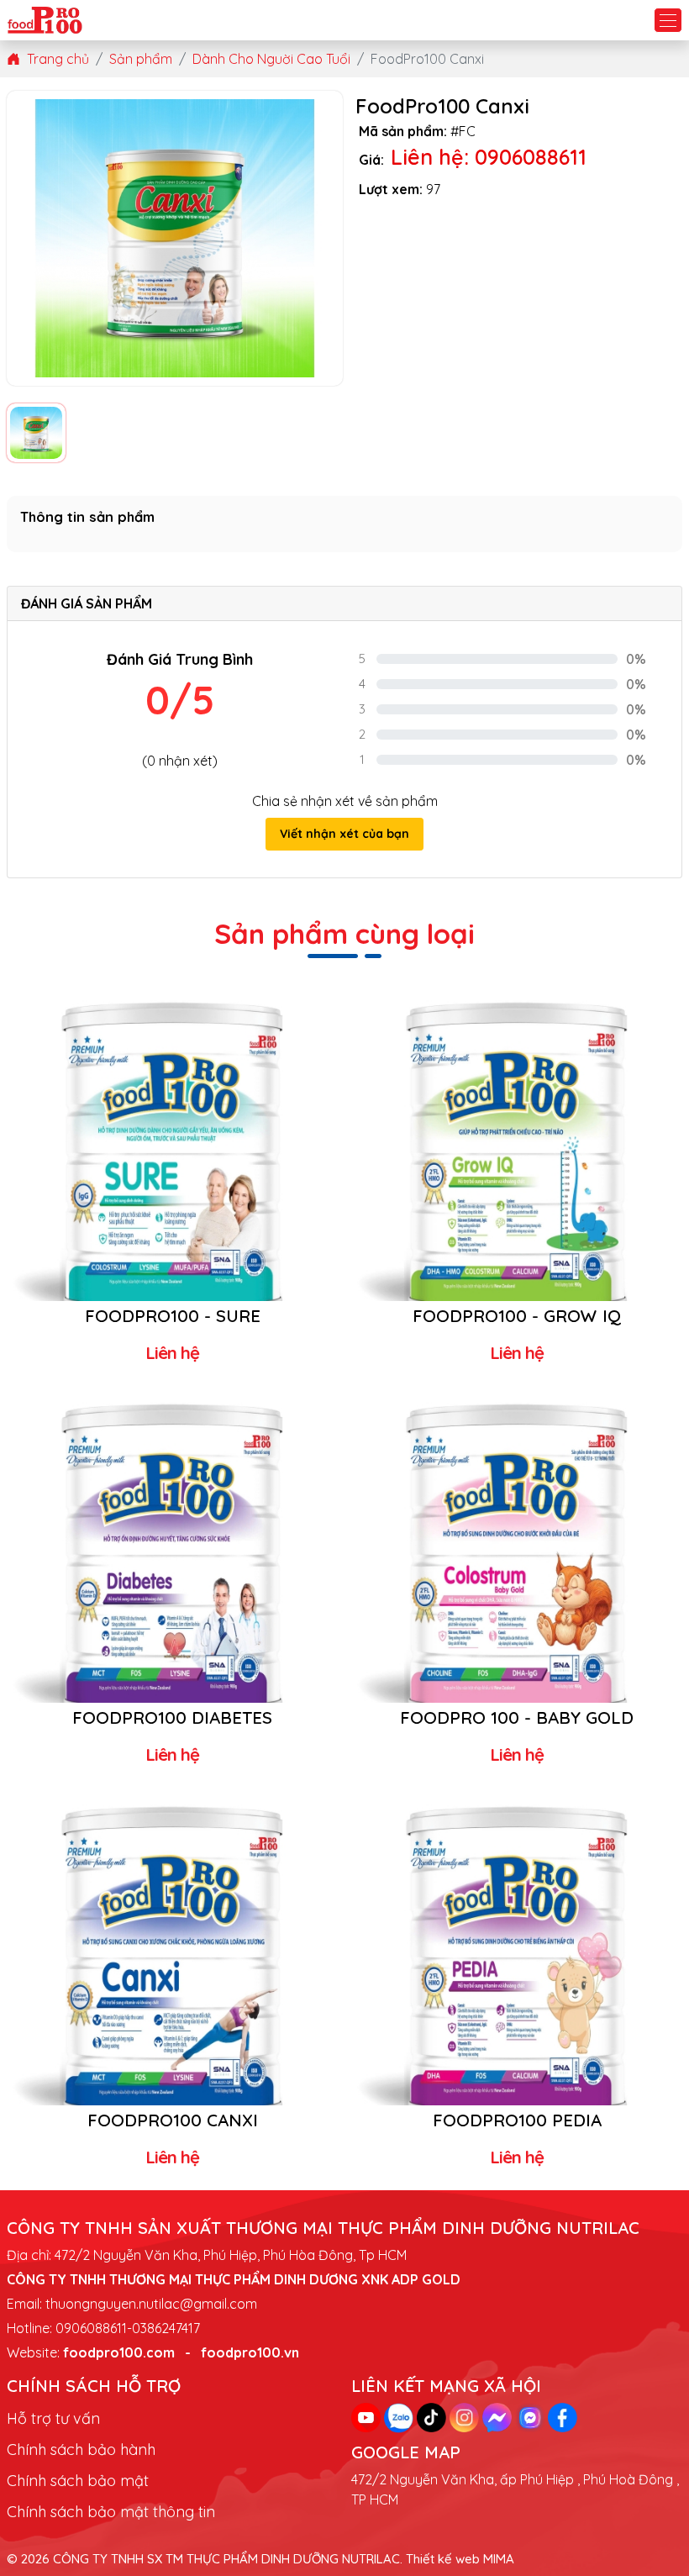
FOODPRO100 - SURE (173, 1316)
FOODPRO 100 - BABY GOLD (517, 1717)
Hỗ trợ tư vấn (53, 2418)
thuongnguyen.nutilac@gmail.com (151, 2304)
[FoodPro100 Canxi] (175, 239)
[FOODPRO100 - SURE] (172, 982)
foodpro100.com (119, 2352)
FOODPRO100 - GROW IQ (517, 1316)
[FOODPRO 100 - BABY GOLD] (517, 1383)
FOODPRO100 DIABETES (172, 1717)
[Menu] (668, 20)
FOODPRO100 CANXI (173, 2120)
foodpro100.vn (250, 2352)
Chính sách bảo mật (78, 2481)
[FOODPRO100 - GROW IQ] (517, 982)
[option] (175, 239)
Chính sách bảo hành (81, 2450)
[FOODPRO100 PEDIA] (517, 1786)
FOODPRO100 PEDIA (517, 2120)
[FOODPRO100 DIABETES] (172, 1383)
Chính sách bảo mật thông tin (111, 2512)
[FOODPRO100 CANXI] (172, 1786)
